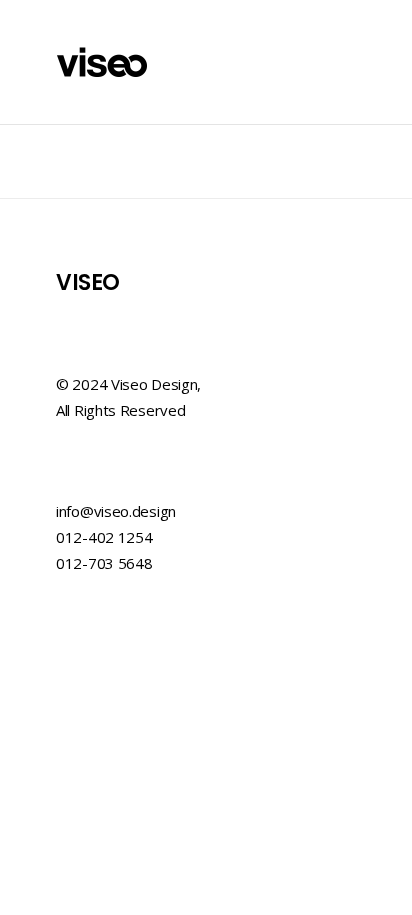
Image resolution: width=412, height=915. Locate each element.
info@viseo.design (116, 511)
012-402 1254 (104, 537)
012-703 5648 (104, 563)
